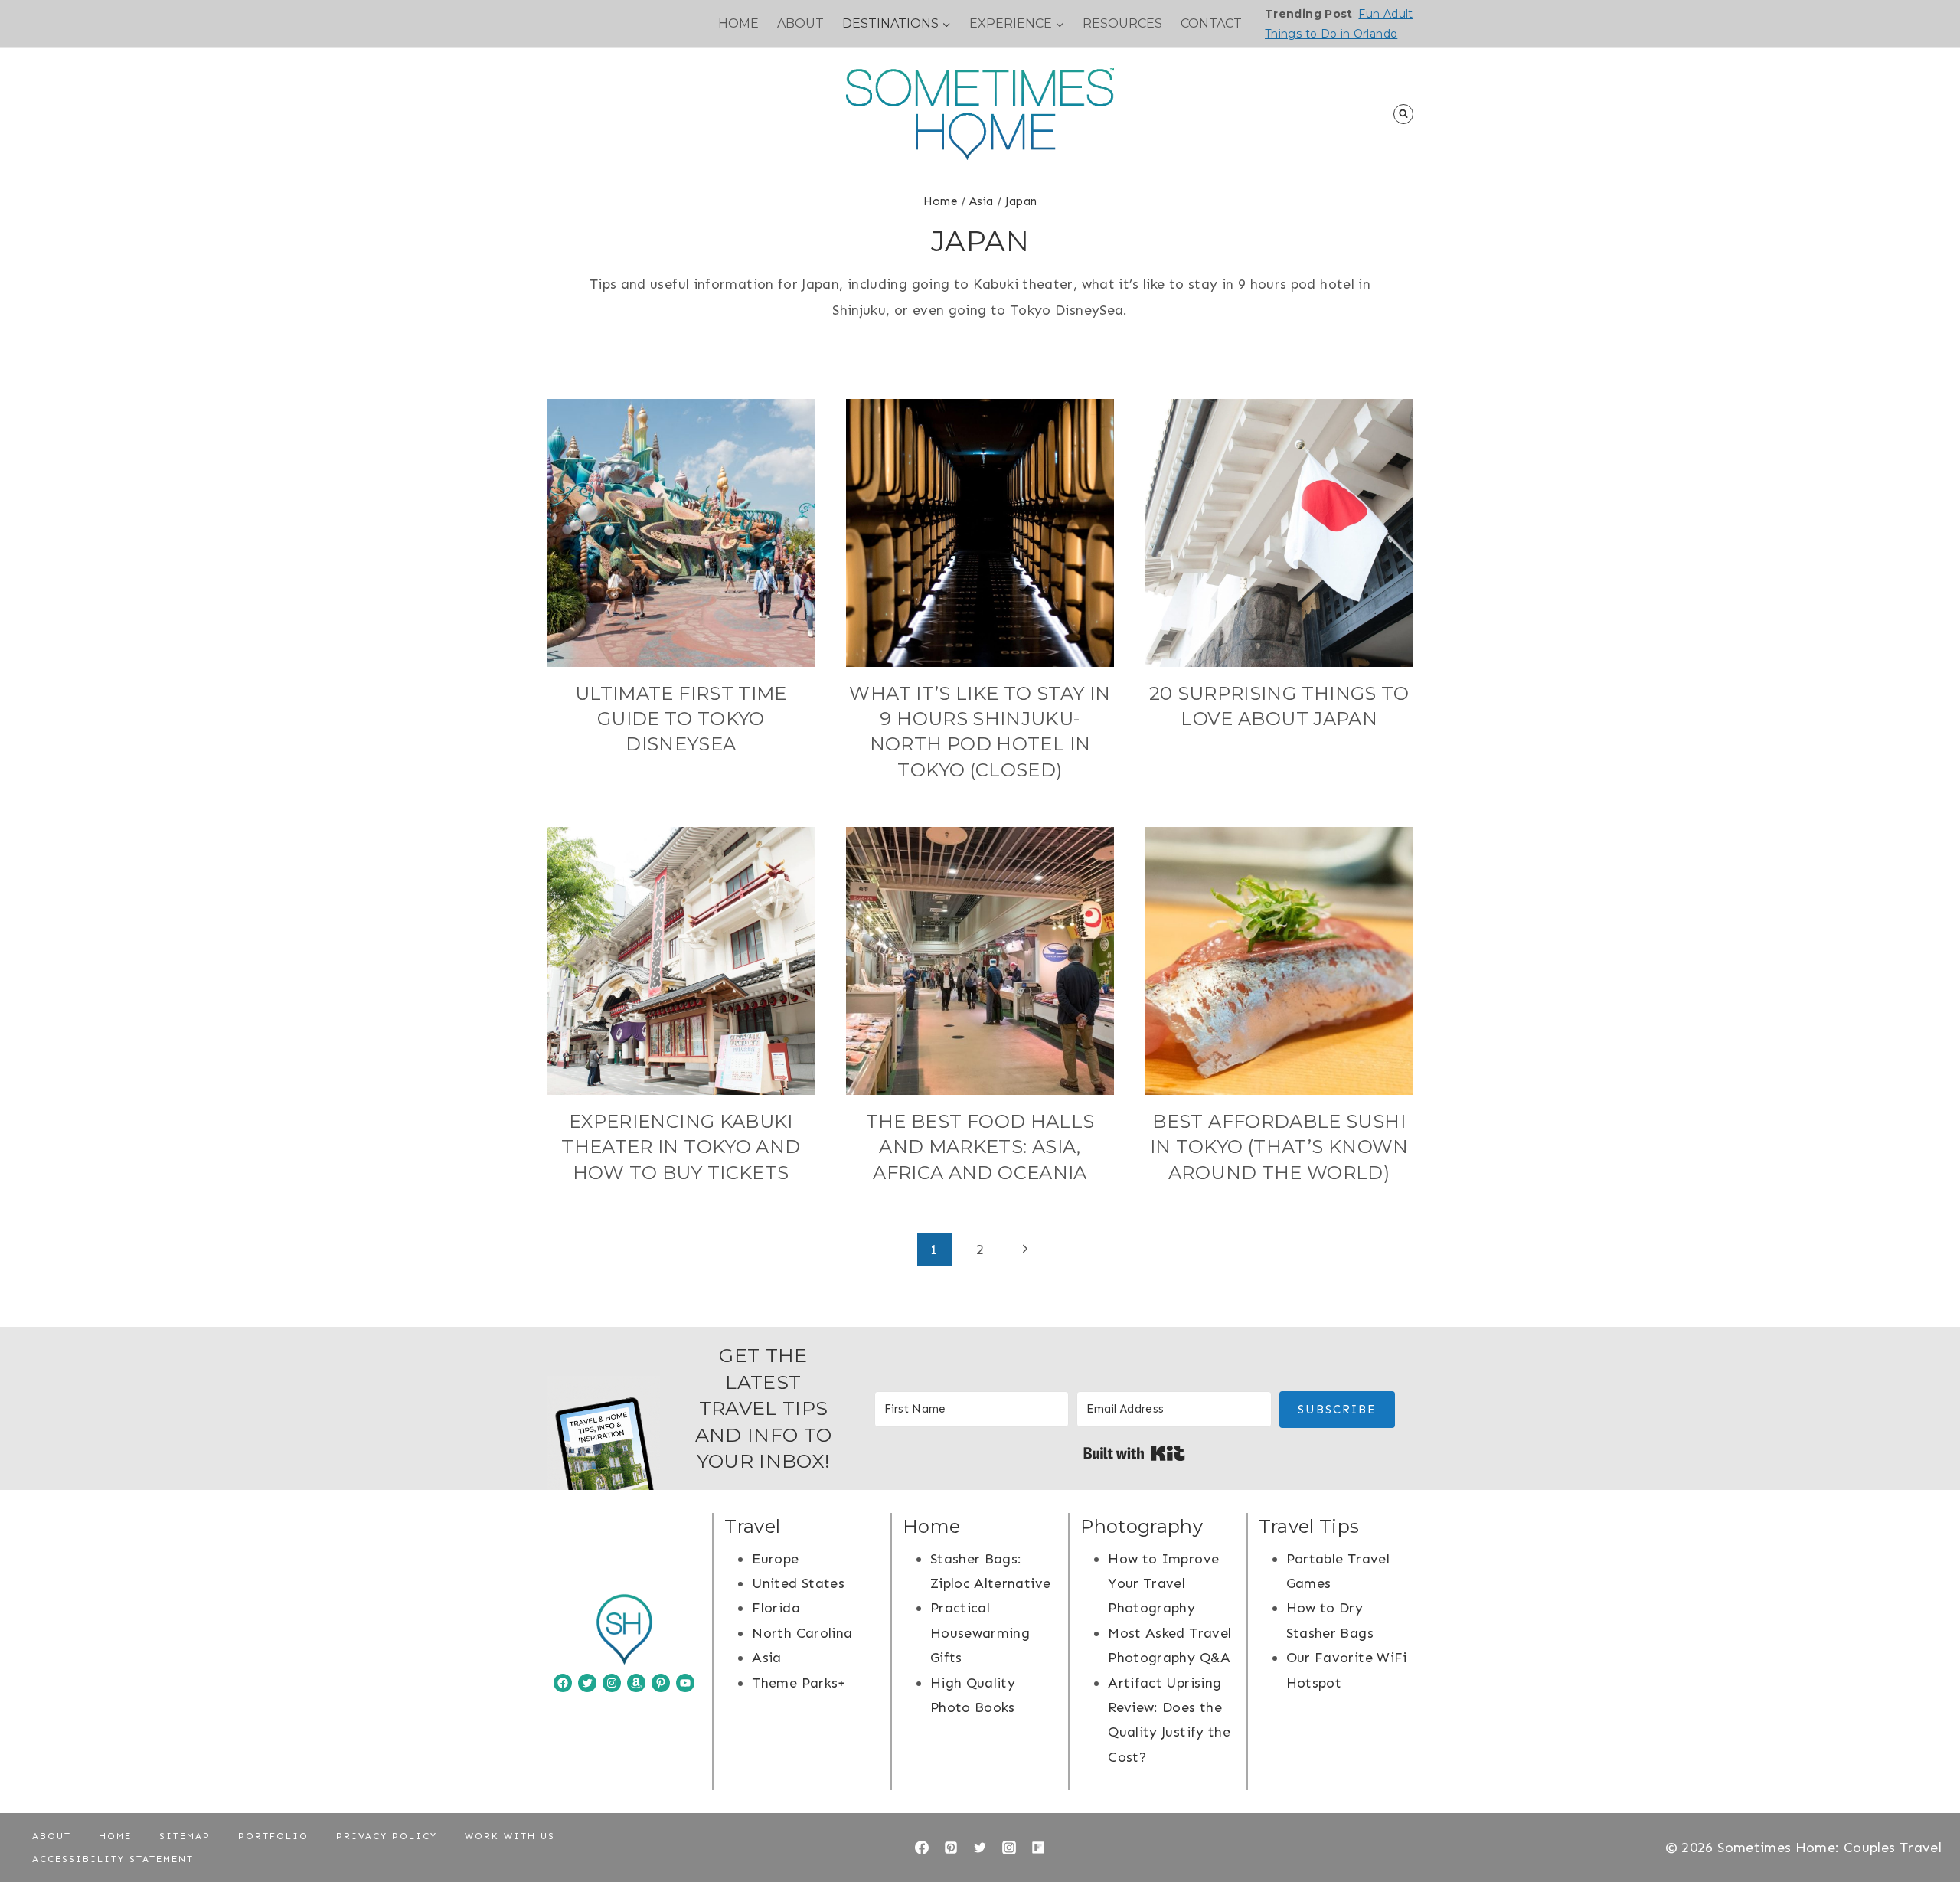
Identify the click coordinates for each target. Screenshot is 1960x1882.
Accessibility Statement (113, 1859)
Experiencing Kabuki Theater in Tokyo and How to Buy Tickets (681, 1147)
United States (798, 1583)
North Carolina (802, 1633)
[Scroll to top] (1923, 1822)
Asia (766, 1658)
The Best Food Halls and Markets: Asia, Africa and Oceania (980, 1147)
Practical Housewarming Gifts (980, 1633)
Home (738, 23)
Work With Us (510, 1836)
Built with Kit (1134, 1453)
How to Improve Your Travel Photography (1163, 1584)
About (800, 23)
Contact (1211, 23)
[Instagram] (1009, 1848)
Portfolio (273, 1836)
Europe (775, 1559)
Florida (776, 1608)
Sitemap (185, 1836)
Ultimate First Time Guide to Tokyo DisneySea (681, 719)
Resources (1122, 23)
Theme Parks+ (799, 1683)
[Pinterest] (951, 1848)
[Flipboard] (1038, 1848)
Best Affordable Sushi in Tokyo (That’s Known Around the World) (1279, 1147)
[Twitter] (980, 1848)
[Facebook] (922, 1848)
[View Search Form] (1403, 114)
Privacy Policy (387, 1836)
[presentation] (681, 533)
